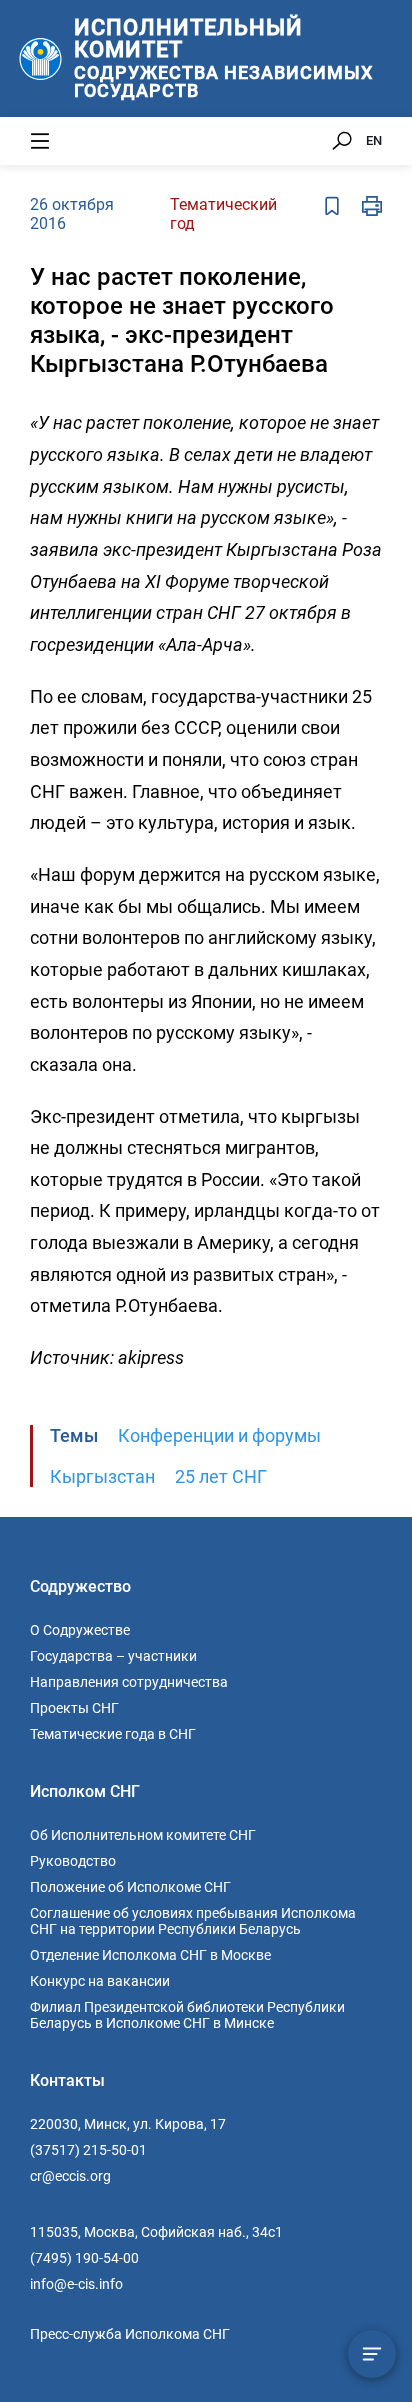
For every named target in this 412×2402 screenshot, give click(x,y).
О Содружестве (80, 1630)
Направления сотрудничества (129, 1682)
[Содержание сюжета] (372, 2354)
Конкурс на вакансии (100, 1981)
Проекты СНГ (74, 1708)
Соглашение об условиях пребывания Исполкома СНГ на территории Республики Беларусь (193, 1921)
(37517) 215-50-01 (88, 2150)
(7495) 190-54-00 (84, 2258)
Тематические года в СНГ (113, 1734)
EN (374, 140)
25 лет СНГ (221, 1476)
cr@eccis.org (70, 2176)
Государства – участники (113, 1656)
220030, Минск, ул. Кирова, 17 (128, 2124)
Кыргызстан (102, 1476)
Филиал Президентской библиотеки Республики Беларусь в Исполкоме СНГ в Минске (187, 2015)
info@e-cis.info (76, 2284)
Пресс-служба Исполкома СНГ (130, 2334)
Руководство (73, 1861)
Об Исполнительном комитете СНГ (143, 1835)
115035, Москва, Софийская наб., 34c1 (156, 2232)
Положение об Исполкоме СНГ (130, 1887)
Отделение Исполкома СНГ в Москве (150, 1955)
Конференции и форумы (219, 1435)
